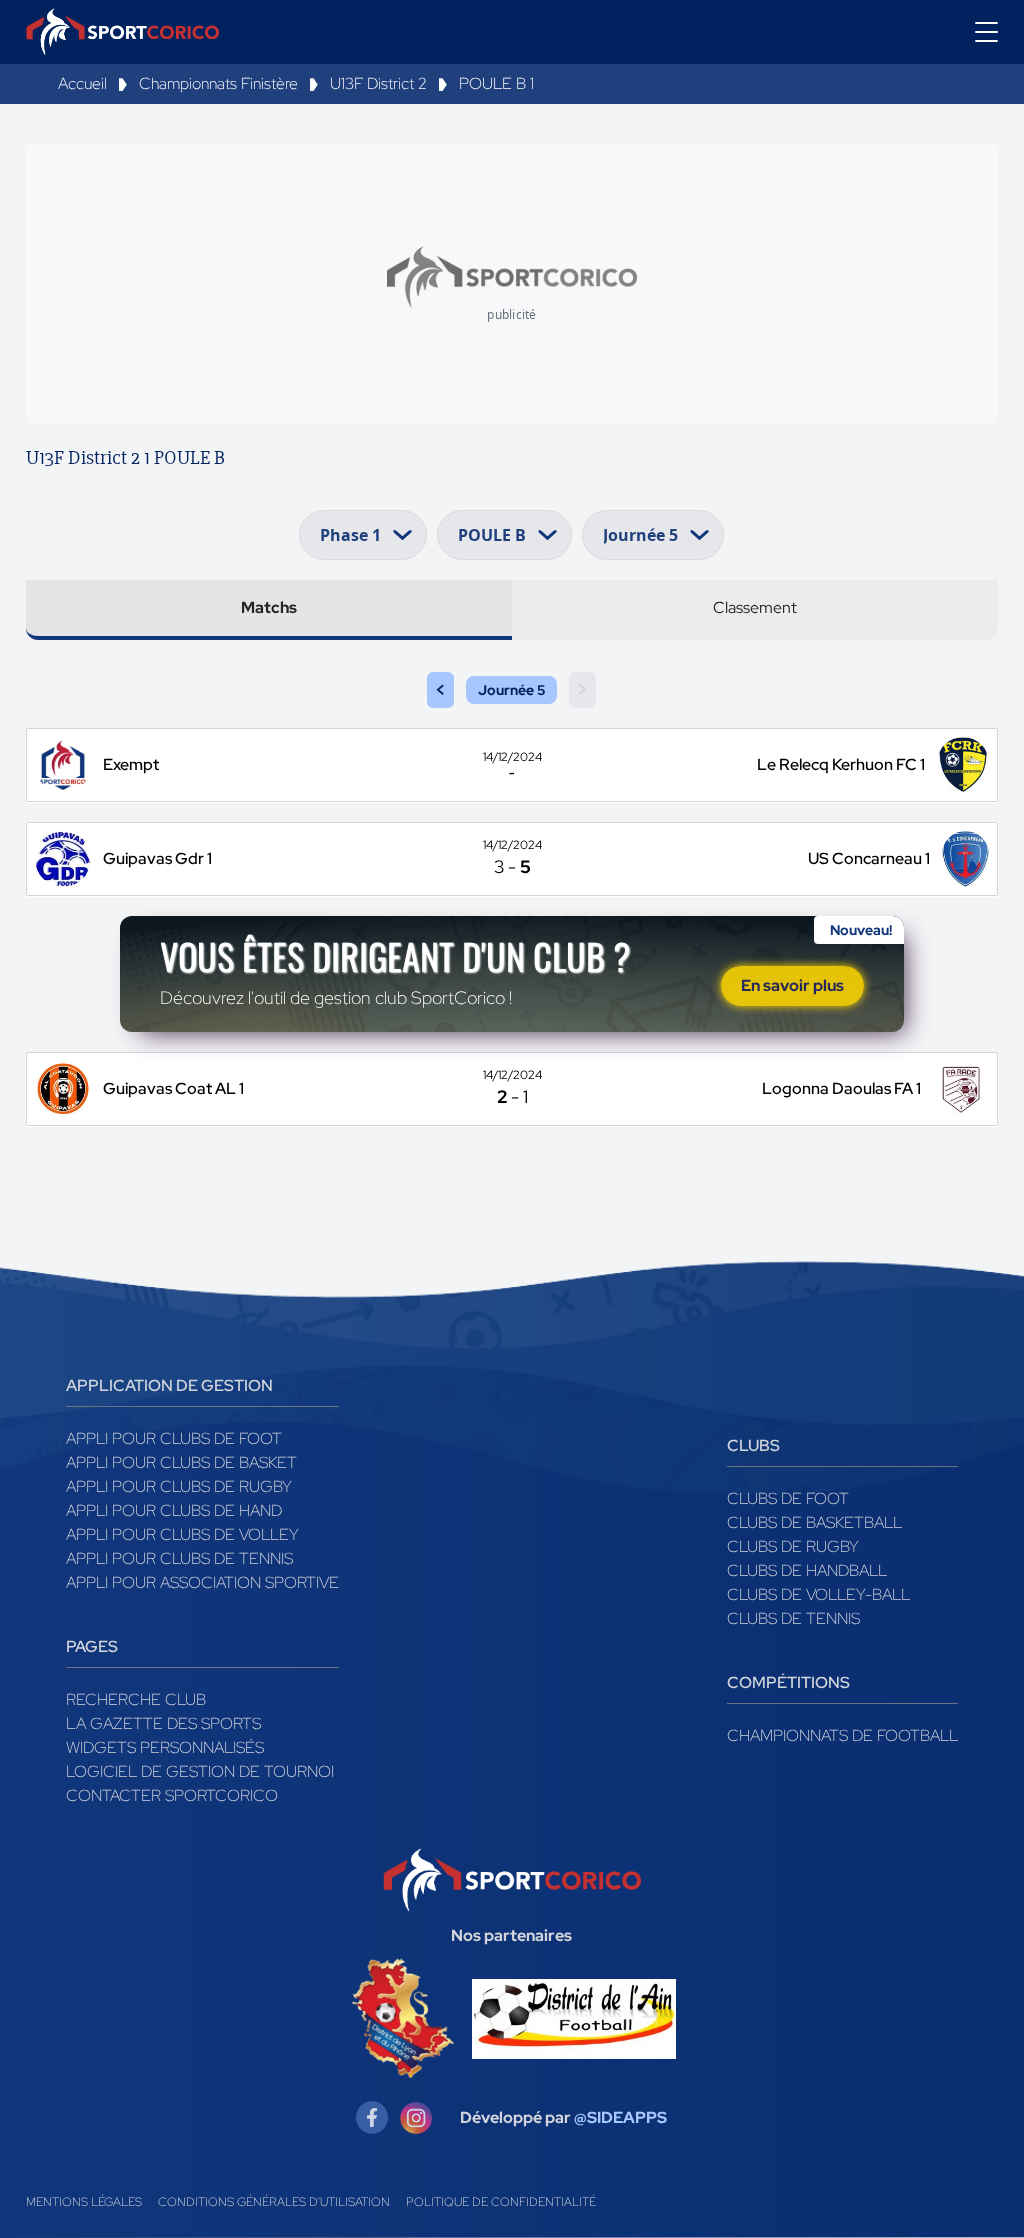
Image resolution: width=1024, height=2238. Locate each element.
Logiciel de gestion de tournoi (200, 1771)
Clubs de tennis (793, 1618)
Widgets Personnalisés (165, 1747)
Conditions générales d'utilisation (274, 2202)
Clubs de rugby (793, 1546)
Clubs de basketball (814, 1522)
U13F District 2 (378, 83)
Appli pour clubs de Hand (174, 1510)
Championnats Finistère (218, 83)
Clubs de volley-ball (818, 1594)
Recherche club (136, 1699)
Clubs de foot (788, 1498)
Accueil (82, 83)
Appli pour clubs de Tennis (179, 1558)
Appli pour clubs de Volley (182, 1534)
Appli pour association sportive (202, 1582)
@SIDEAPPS (620, 2117)
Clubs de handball (807, 1570)
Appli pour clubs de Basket (181, 1462)
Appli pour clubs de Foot (174, 1438)
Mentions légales (84, 2202)
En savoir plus (792, 985)
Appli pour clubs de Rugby (179, 1486)
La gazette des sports (163, 1723)
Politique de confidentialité (501, 2202)
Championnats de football (842, 1735)
